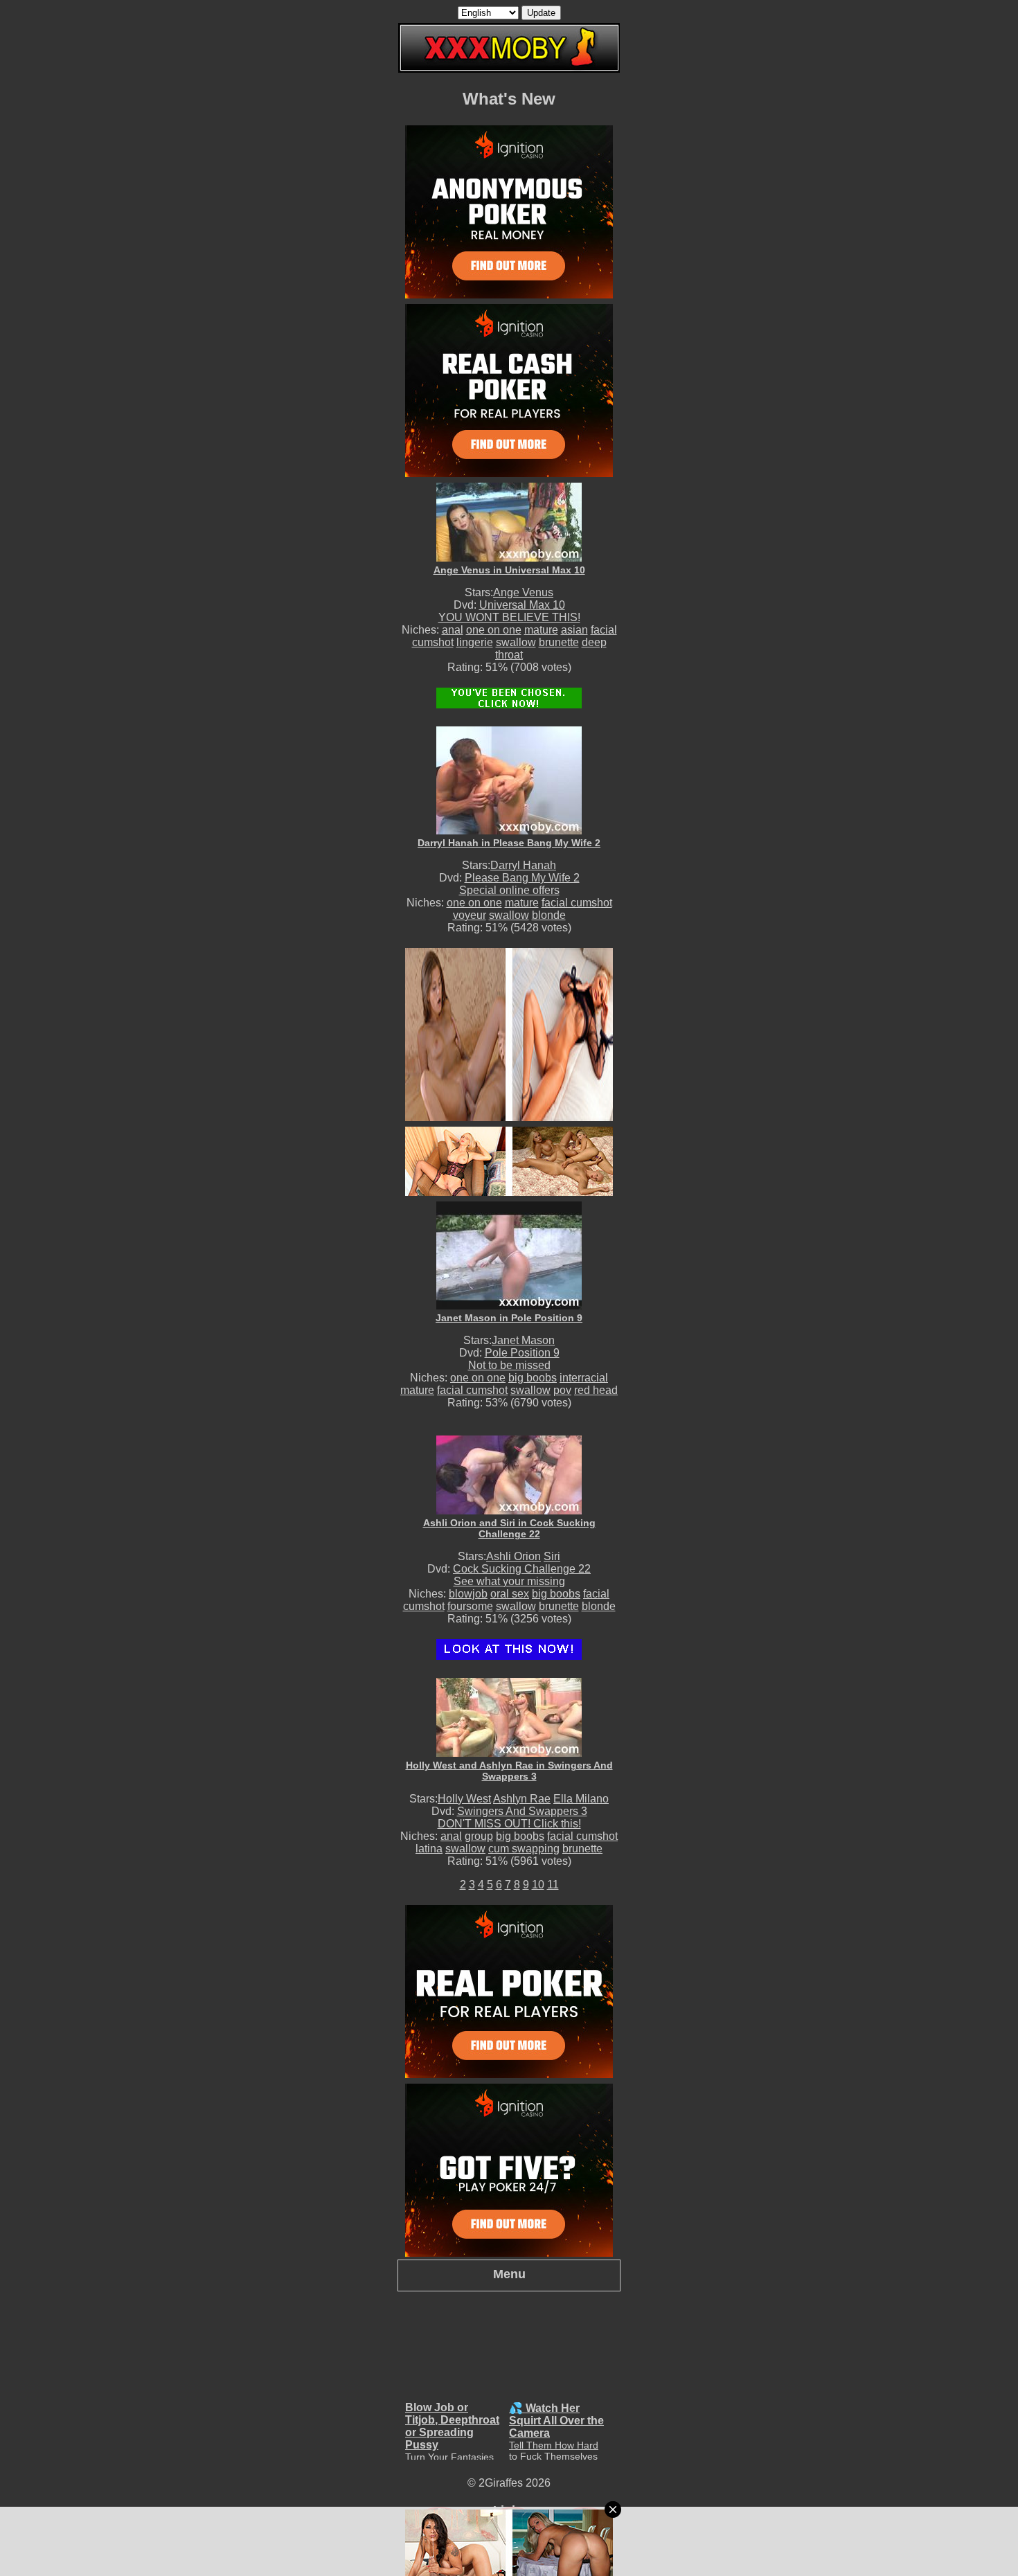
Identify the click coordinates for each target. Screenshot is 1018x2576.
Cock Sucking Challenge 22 (522, 1569)
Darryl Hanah (523, 865)
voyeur (470, 915)
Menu (509, 2274)
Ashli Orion (514, 1556)
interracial (584, 1378)
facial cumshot (577, 903)
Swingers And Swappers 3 (522, 1811)
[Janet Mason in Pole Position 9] (509, 1255)
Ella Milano (581, 1799)
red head (596, 1390)
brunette (559, 642)
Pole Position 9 (522, 1353)
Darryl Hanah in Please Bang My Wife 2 (509, 843)
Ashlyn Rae (522, 1799)
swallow (516, 642)
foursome (470, 1606)
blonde (549, 915)
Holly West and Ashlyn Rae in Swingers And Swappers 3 (509, 1771)
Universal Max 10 (522, 605)
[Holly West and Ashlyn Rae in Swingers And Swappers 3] (509, 1717)
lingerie (475, 642)
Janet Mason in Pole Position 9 (509, 1318)
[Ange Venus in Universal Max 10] (509, 522)
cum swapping (524, 1849)
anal (453, 630)
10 (538, 1885)
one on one (494, 630)
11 (553, 1885)
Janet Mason (523, 1340)
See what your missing (509, 1581)
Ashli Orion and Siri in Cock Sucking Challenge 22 (509, 1528)
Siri (552, 1556)
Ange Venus (523, 592)
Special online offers (509, 890)
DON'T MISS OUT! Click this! (509, 1824)
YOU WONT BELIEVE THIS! (509, 617)
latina (429, 1849)
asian (574, 630)
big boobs (533, 1378)
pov (562, 1390)
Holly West (464, 1799)
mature (541, 630)
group (479, 1836)
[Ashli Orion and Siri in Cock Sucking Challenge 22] (509, 1475)
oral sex (510, 1594)
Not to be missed (509, 1365)
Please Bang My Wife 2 (522, 878)
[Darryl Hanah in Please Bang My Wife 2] (509, 780)
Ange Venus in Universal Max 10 (509, 570)
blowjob (468, 1594)
